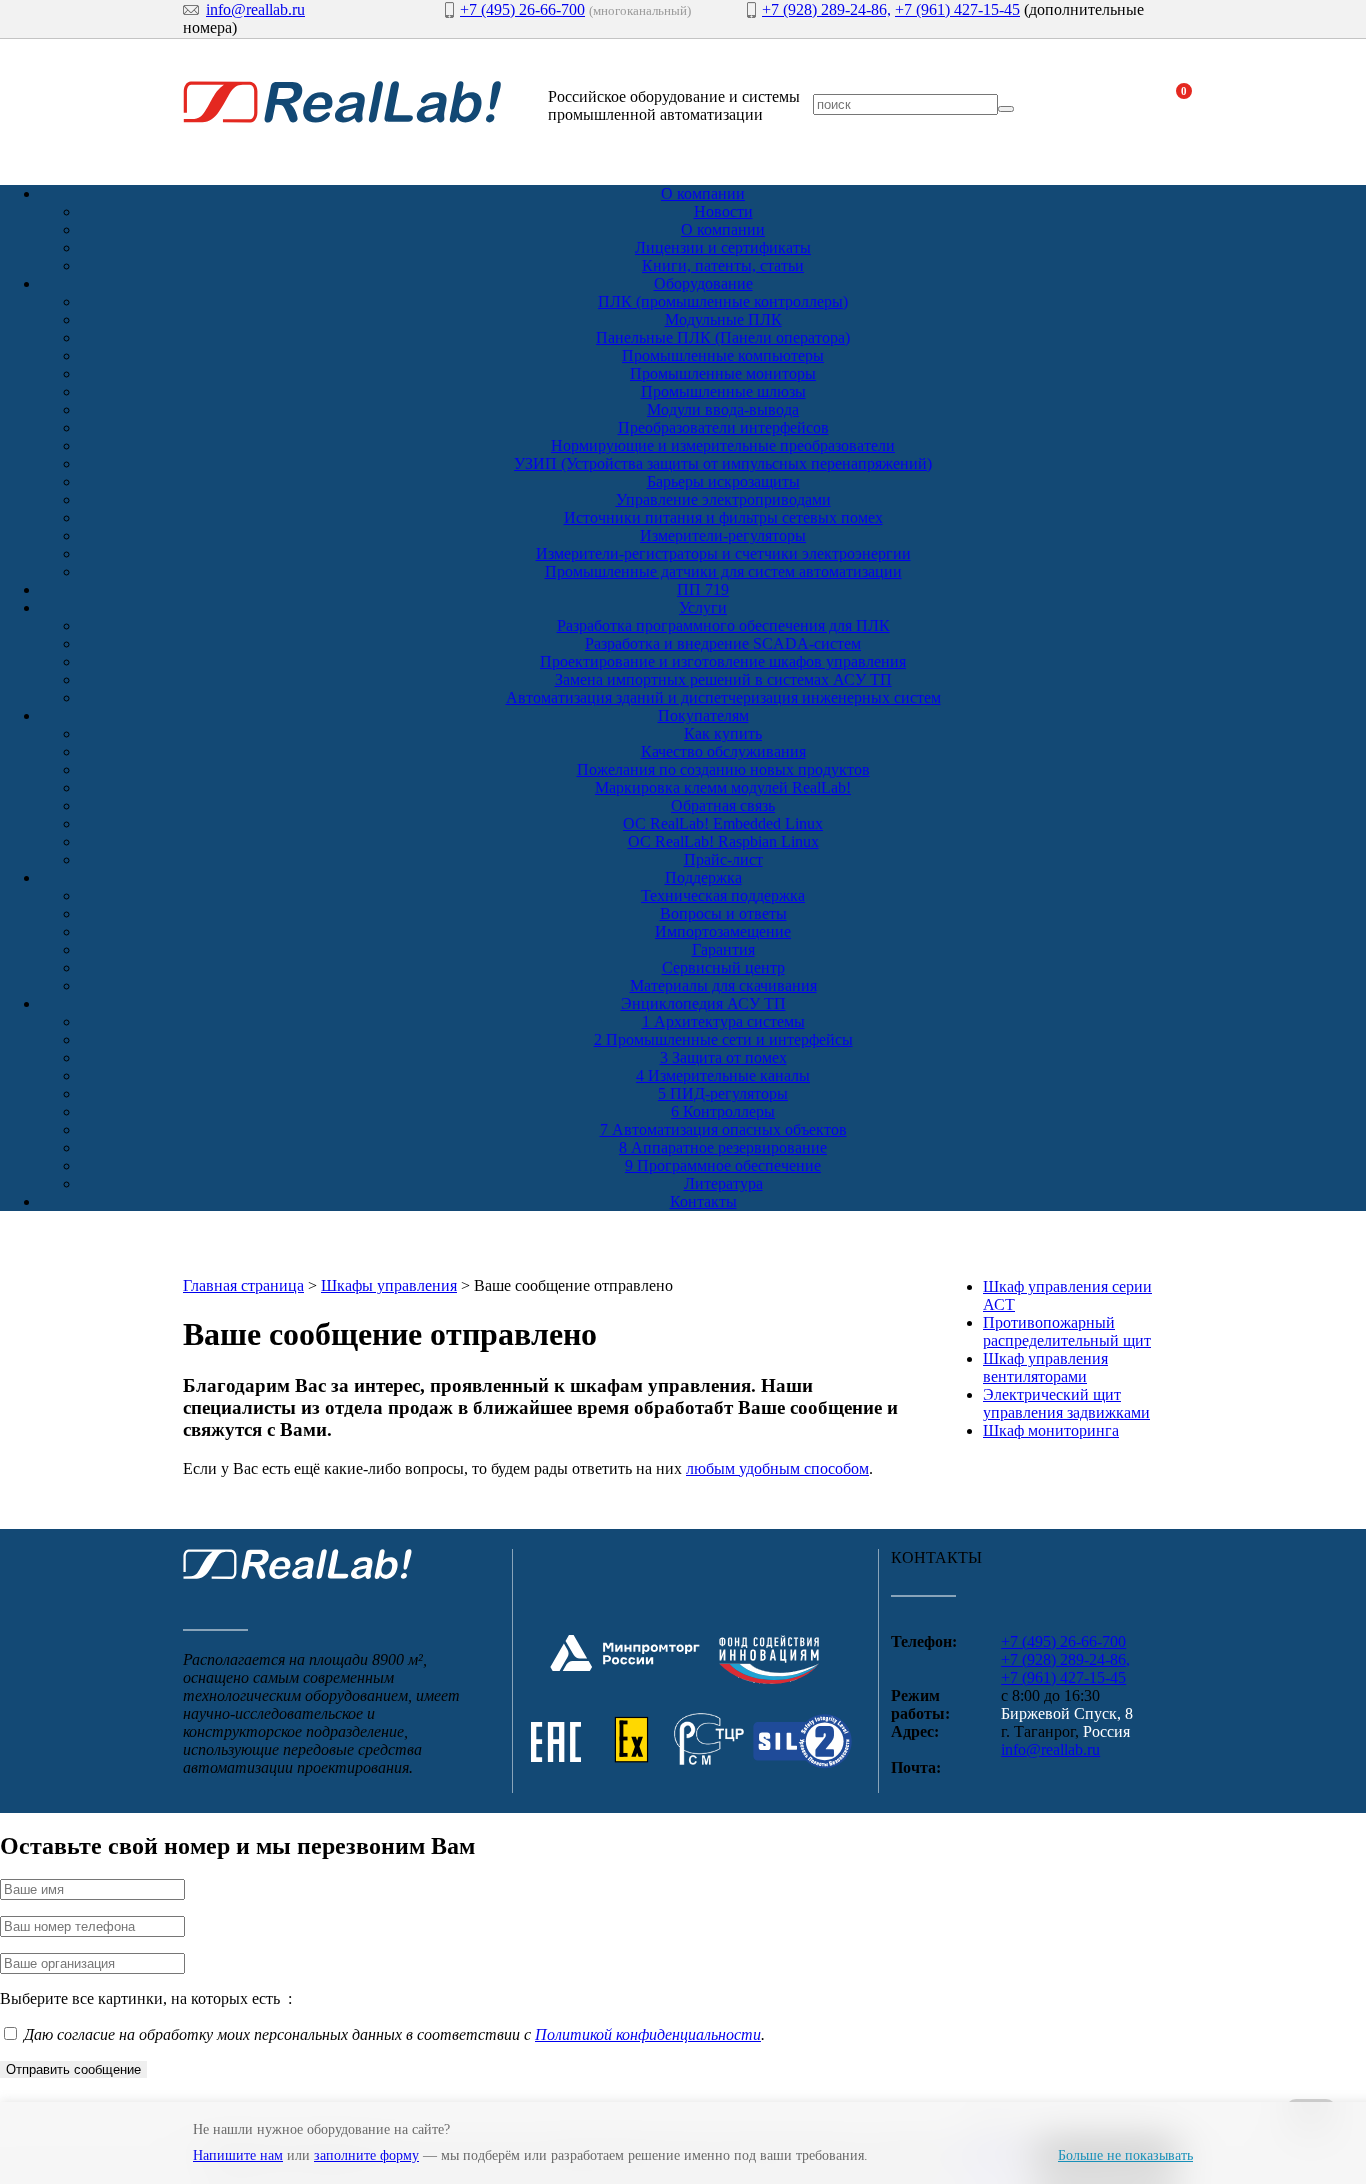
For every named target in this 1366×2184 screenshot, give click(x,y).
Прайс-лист (723, 859)
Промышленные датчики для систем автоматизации (723, 571)
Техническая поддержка (723, 895)
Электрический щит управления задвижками (1066, 1403)
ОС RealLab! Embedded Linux (723, 823)
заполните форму (366, 2155)
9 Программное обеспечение (723, 1165)
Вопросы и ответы (723, 913)
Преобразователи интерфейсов (723, 427)
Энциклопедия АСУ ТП (703, 1003)
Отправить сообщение (73, 2069)
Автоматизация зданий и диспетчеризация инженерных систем (723, 697)
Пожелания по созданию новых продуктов (723, 769)
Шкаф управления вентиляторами (1045, 1367)
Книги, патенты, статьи (723, 265)
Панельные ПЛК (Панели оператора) (723, 337)
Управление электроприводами (723, 499)
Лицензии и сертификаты (723, 247)
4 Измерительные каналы (723, 1075)
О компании (703, 193)
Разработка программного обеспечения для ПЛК (723, 625)
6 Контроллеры (723, 1111)
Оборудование (703, 283)
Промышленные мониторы (723, 373)
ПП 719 (703, 589)
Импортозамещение (723, 931)
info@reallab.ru (255, 9)
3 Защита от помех (723, 1057)
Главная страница (243, 1285)
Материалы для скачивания (723, 985)
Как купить (723, 733)
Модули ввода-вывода (723, 409)
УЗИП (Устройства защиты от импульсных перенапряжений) (723, 463)
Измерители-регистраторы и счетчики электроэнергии (723, 553)
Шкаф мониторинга (1051, 1430)
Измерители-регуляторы (723, 535)
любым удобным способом (777, 1468)
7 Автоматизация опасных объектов (723, 1129)
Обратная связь (723, 805)
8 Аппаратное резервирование (723, 1147)
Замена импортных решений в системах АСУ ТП (723, 679)
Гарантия (723, 949)
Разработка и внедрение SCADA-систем (723, 643)
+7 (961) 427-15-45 (957, 9)
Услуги (703, 607)
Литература (723, 1183)
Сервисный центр (723, 967)
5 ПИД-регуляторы (723, 1093)
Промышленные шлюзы (723, 391)
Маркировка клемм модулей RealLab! (723, 787)
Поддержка (703, 877)
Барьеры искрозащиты (723, 481)
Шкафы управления (389, 1285)
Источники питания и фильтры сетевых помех (723, 517)
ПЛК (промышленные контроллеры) (723, 301)
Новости (723, 211)
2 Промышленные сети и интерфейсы (723, 1039)
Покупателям (703, 715)
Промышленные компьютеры (723, 355)
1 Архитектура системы (723, 1021)
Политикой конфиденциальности (648, 2034)
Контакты (703, 1201)
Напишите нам (238, 2155)
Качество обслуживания (723, 751)
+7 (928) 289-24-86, (826, 9)
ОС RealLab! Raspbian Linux (723, 841)
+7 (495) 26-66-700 (522, 9)
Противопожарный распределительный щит (1067, 1331)
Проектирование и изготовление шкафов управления (723, 661)
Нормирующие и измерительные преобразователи (723, 445)
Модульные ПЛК (723, 319)
